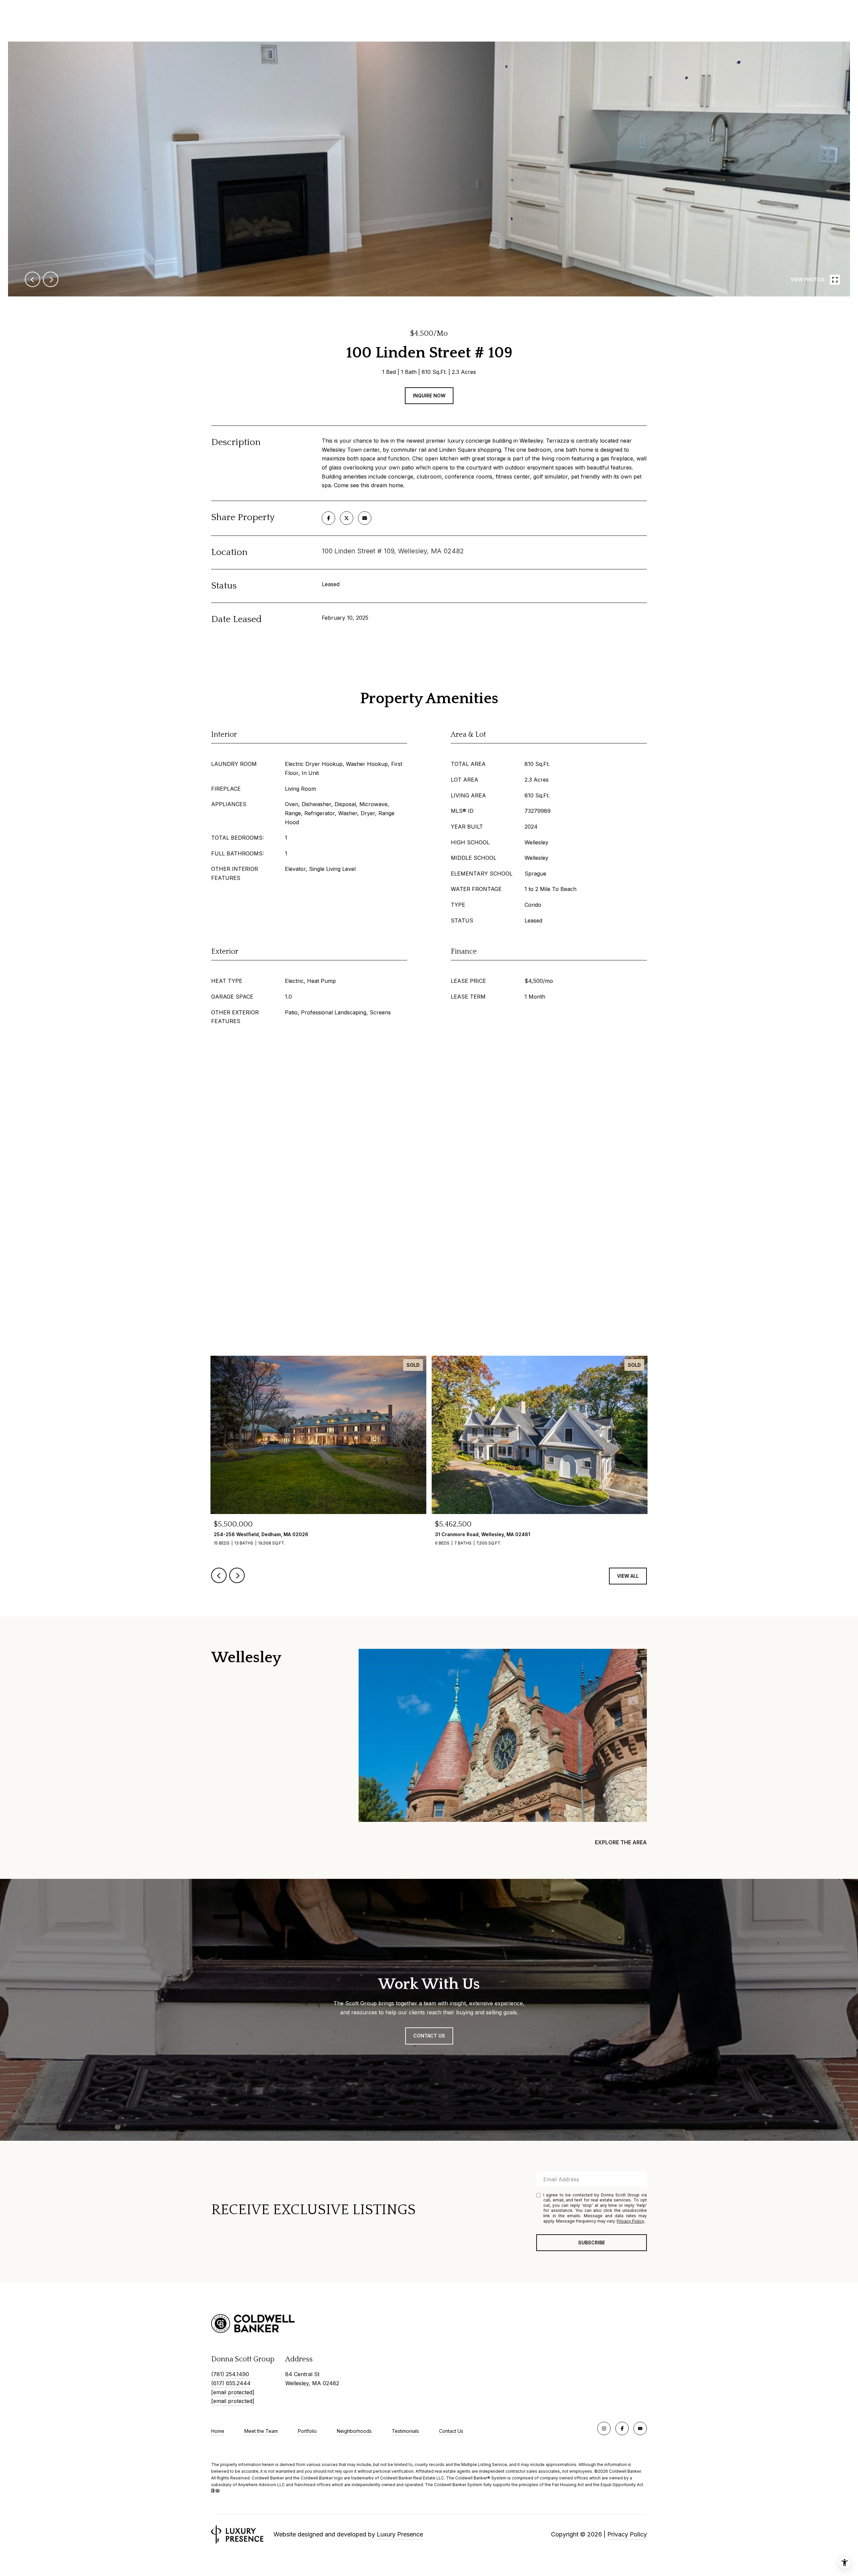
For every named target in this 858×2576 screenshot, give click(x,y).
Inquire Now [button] (429, 396)
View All (628, 1576)
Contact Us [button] (429, 2036)
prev (33, 279)
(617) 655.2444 (231, 2383)
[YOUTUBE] (640, 2428)
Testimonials (405, 2431)
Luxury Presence (400, 2534)
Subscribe (592, 2243)
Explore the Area (621, 1842)
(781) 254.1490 (230, 2374)
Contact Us (451, 2431)
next (51, 279)
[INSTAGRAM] (604, 2428)
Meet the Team (261, 2431)
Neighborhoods (354, 2431)
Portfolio (307, 2431)
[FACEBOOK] (622, 2428)
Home (218, 2431)
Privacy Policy (630, 2221)
